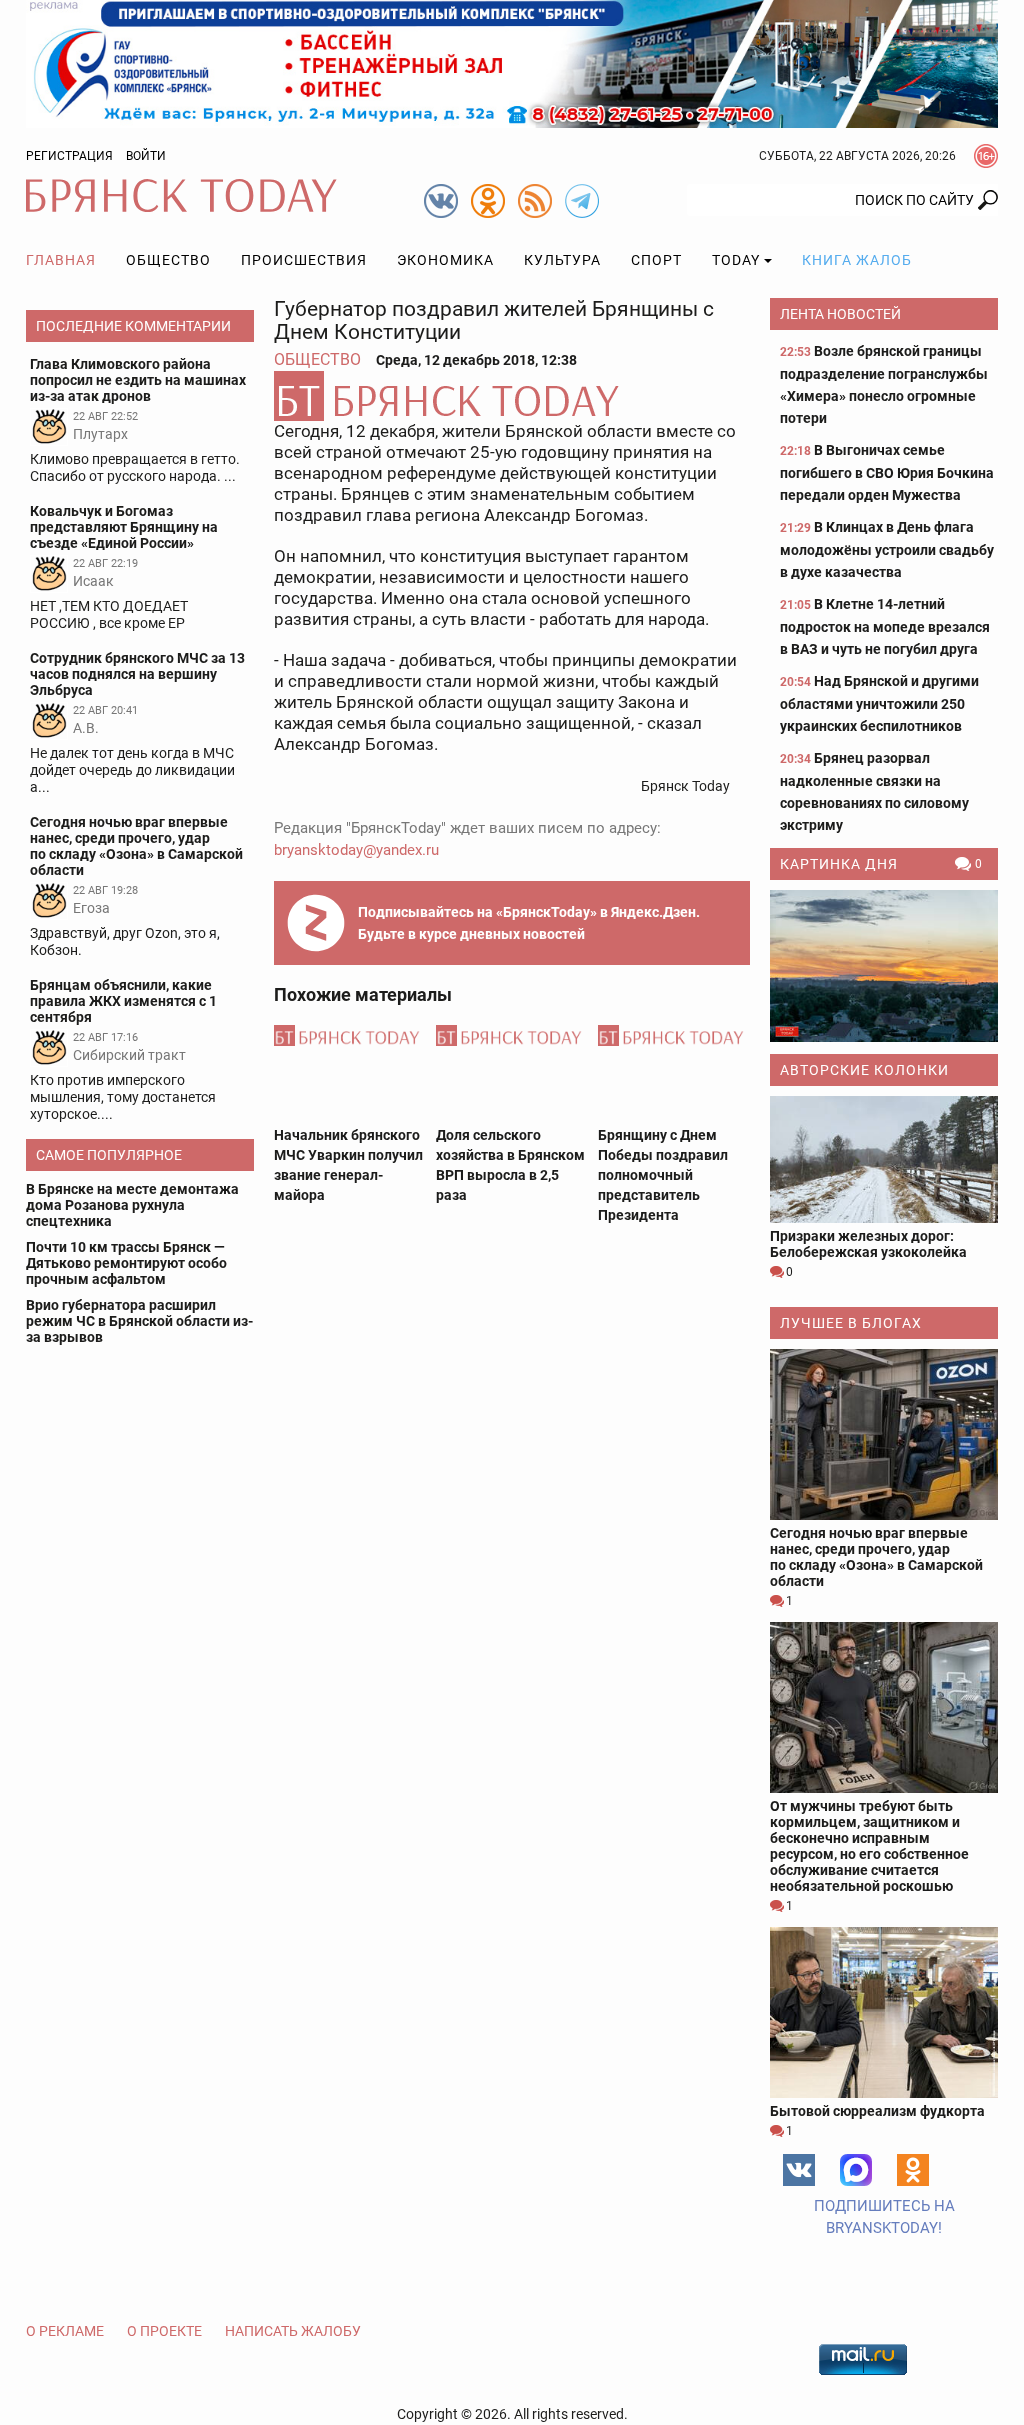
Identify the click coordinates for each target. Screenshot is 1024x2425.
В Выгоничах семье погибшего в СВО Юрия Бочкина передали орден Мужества (887, 472)
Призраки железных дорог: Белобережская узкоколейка (868, 1244)
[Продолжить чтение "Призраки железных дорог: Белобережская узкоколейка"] (884, 1160)
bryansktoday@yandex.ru (356, 850)
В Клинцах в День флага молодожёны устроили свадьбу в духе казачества (887, 549)
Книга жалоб (857, 260)
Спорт (656, 260)
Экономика (445, 260)
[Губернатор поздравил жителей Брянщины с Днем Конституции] (512, 396)
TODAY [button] (736, 260)
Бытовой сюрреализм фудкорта (877, 2111)
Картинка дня (839, 864)
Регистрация (69, 156)
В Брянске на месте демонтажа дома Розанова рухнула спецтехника (132, 1205)
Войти (146, 156)
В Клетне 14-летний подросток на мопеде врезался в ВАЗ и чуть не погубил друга (885, 626)
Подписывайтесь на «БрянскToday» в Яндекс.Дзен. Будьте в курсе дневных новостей (529, 923)
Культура (562, 260)
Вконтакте (799, 2170)
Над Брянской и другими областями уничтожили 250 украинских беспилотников (879, 703)
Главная (61, 260)
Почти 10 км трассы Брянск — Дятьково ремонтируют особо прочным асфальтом (126, 1263)
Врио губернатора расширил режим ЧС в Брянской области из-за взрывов (139, 1321)
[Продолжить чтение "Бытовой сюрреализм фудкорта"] (884, 2012)
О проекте (164, 2331)
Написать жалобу (293, 2331)
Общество (168, 260)
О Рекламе (65, 2331)
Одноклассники (913, 2170)
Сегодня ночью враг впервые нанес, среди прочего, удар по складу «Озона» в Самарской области (876, 1557)
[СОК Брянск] (512, 63)
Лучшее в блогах (851, 1323)
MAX (856, 2170)
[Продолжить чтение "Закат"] (884, 966)
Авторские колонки (864, 1070)
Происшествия (304, 260)
